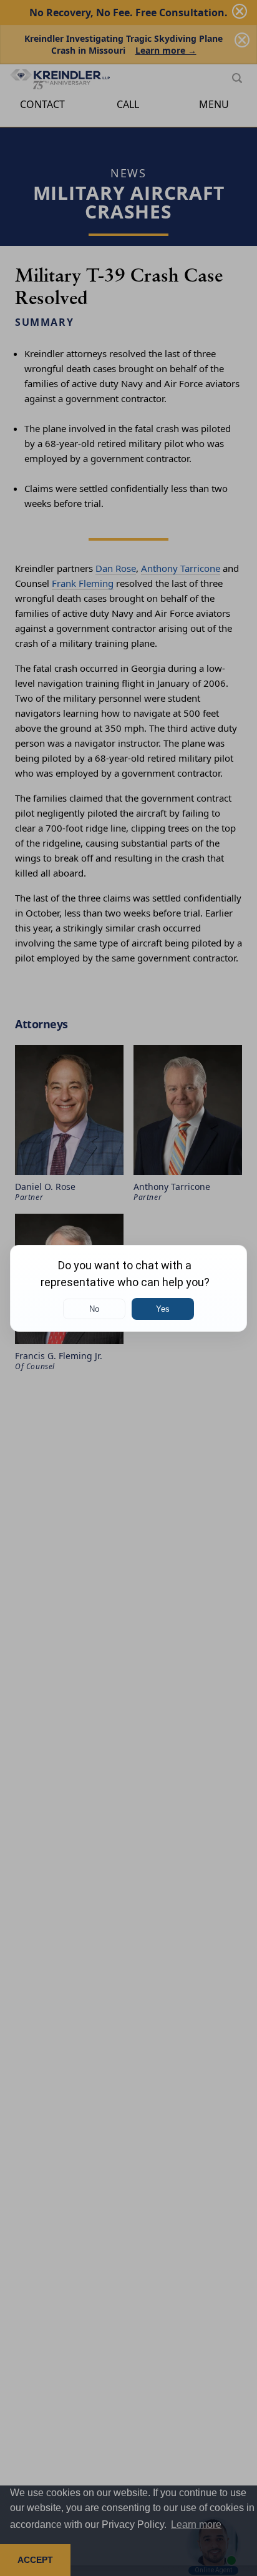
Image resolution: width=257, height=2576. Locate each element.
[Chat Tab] (128, 1288)
